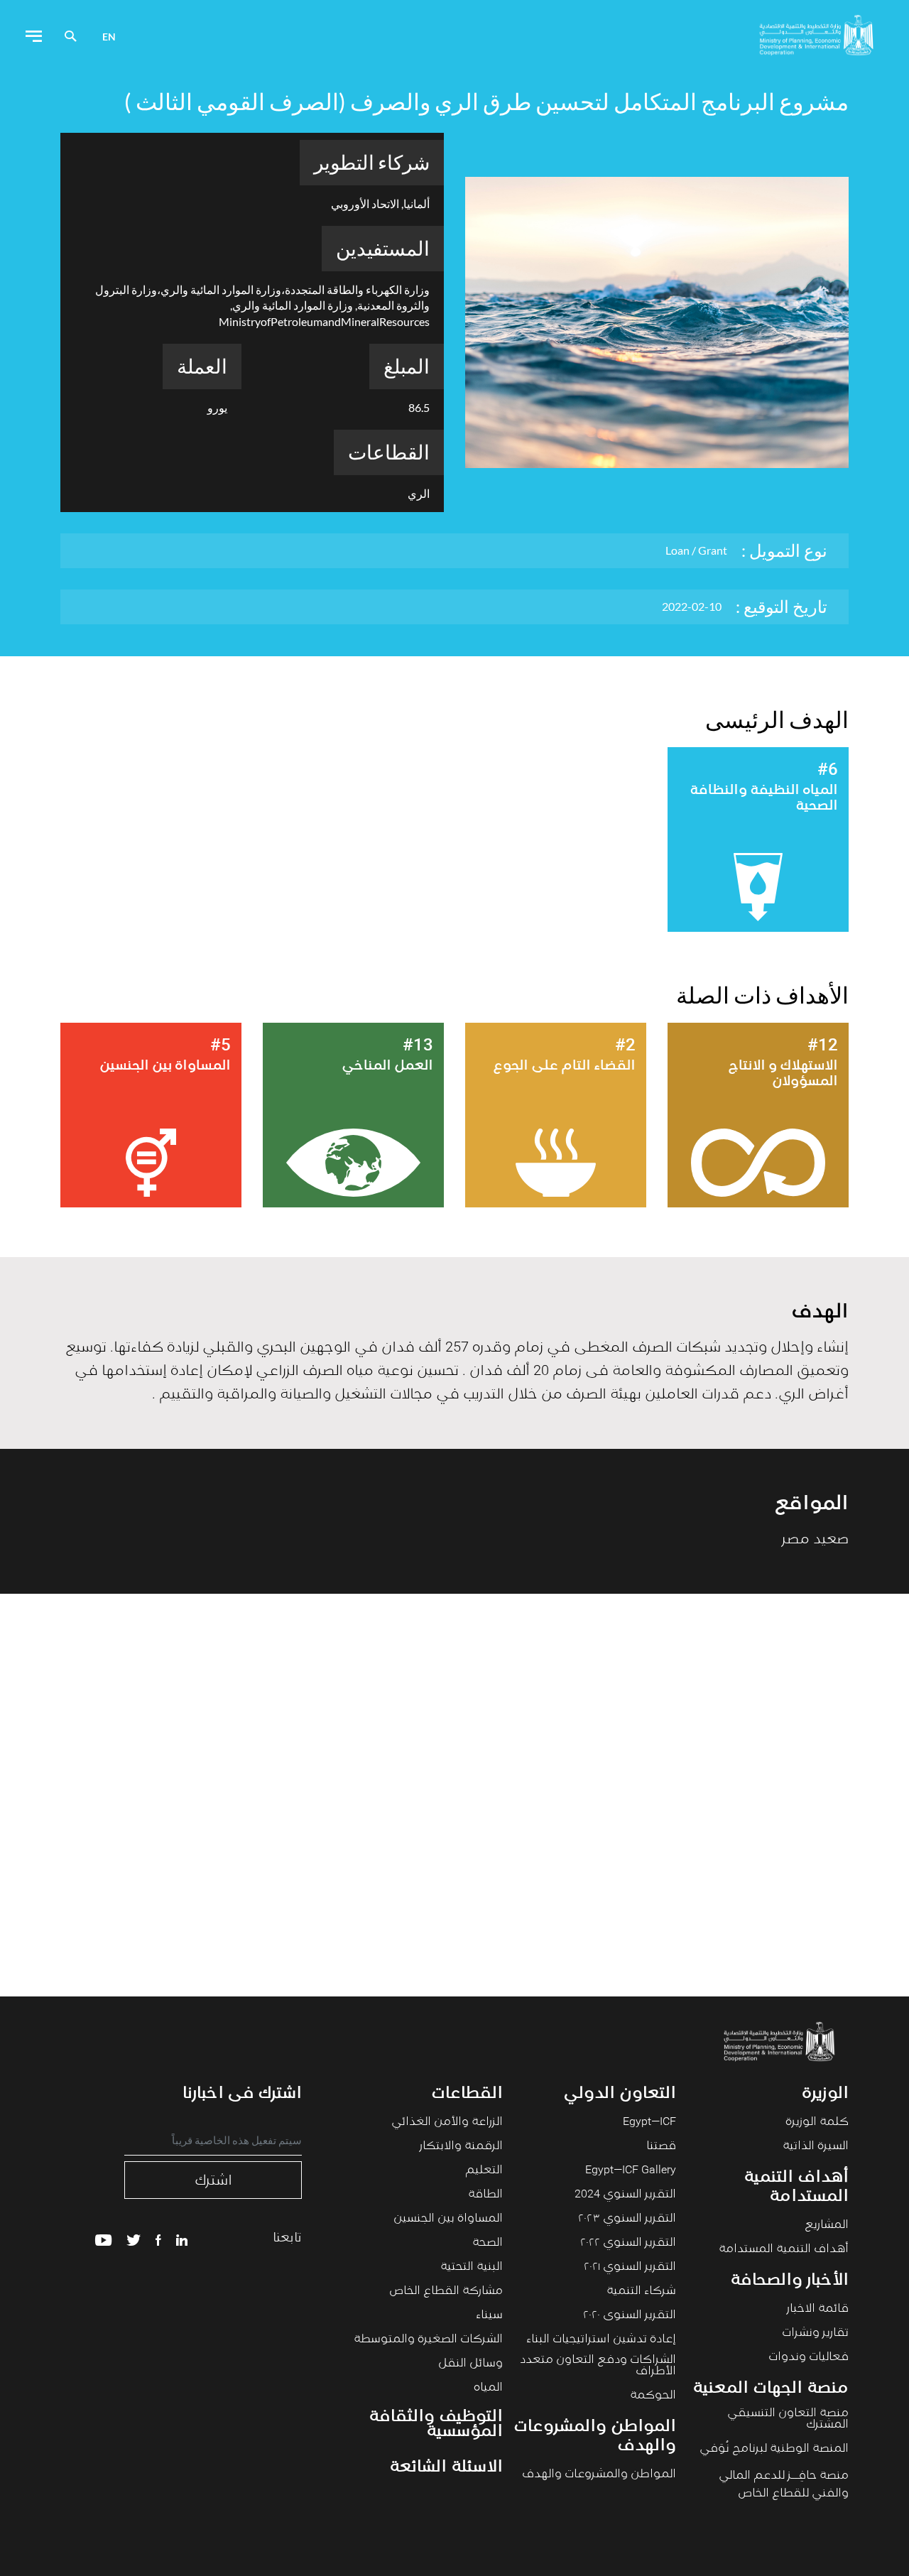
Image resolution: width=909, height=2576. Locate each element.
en (109, 37)
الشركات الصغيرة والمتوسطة (428, 2339)
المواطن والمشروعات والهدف (599, 2474)
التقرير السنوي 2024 (625, 2195)
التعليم (484, 2170)
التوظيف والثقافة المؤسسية (436, 2425)
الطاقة (485, 2195)
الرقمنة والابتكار (461, 2146)
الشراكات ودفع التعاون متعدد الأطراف (598, 2366)
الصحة (488, 2243)
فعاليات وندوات (809, 2357)
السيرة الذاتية (816, 2146)
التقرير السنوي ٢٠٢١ (630, 2267)
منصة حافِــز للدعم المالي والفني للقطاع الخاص (784, 2485)
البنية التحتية (472, 2267)
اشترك (213, 2180)
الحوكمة (653, 2396)
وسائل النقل (470, 2364)
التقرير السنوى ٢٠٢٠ (630, 2315)
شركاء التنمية (641, 2291)
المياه (488, 2388)
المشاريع (827, 2225)
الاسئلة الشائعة (446, 2468)
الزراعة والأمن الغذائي (447, 2122)
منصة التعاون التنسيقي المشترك (788, 2419)
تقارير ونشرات (815, 2333)
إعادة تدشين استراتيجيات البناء (601, 2339)
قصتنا (661, 2146)
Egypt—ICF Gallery (631, 2170)
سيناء (489, 2315)
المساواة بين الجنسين (448, 2219)
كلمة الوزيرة (817, 2122)
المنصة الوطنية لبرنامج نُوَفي (774, 2449)
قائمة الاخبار (818, 2309)
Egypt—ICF (649, 2122)
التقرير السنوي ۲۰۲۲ (628, 2243)
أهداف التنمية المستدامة (784, 2249)
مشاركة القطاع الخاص (446, 2291)
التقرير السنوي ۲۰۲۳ (627, 2219)
